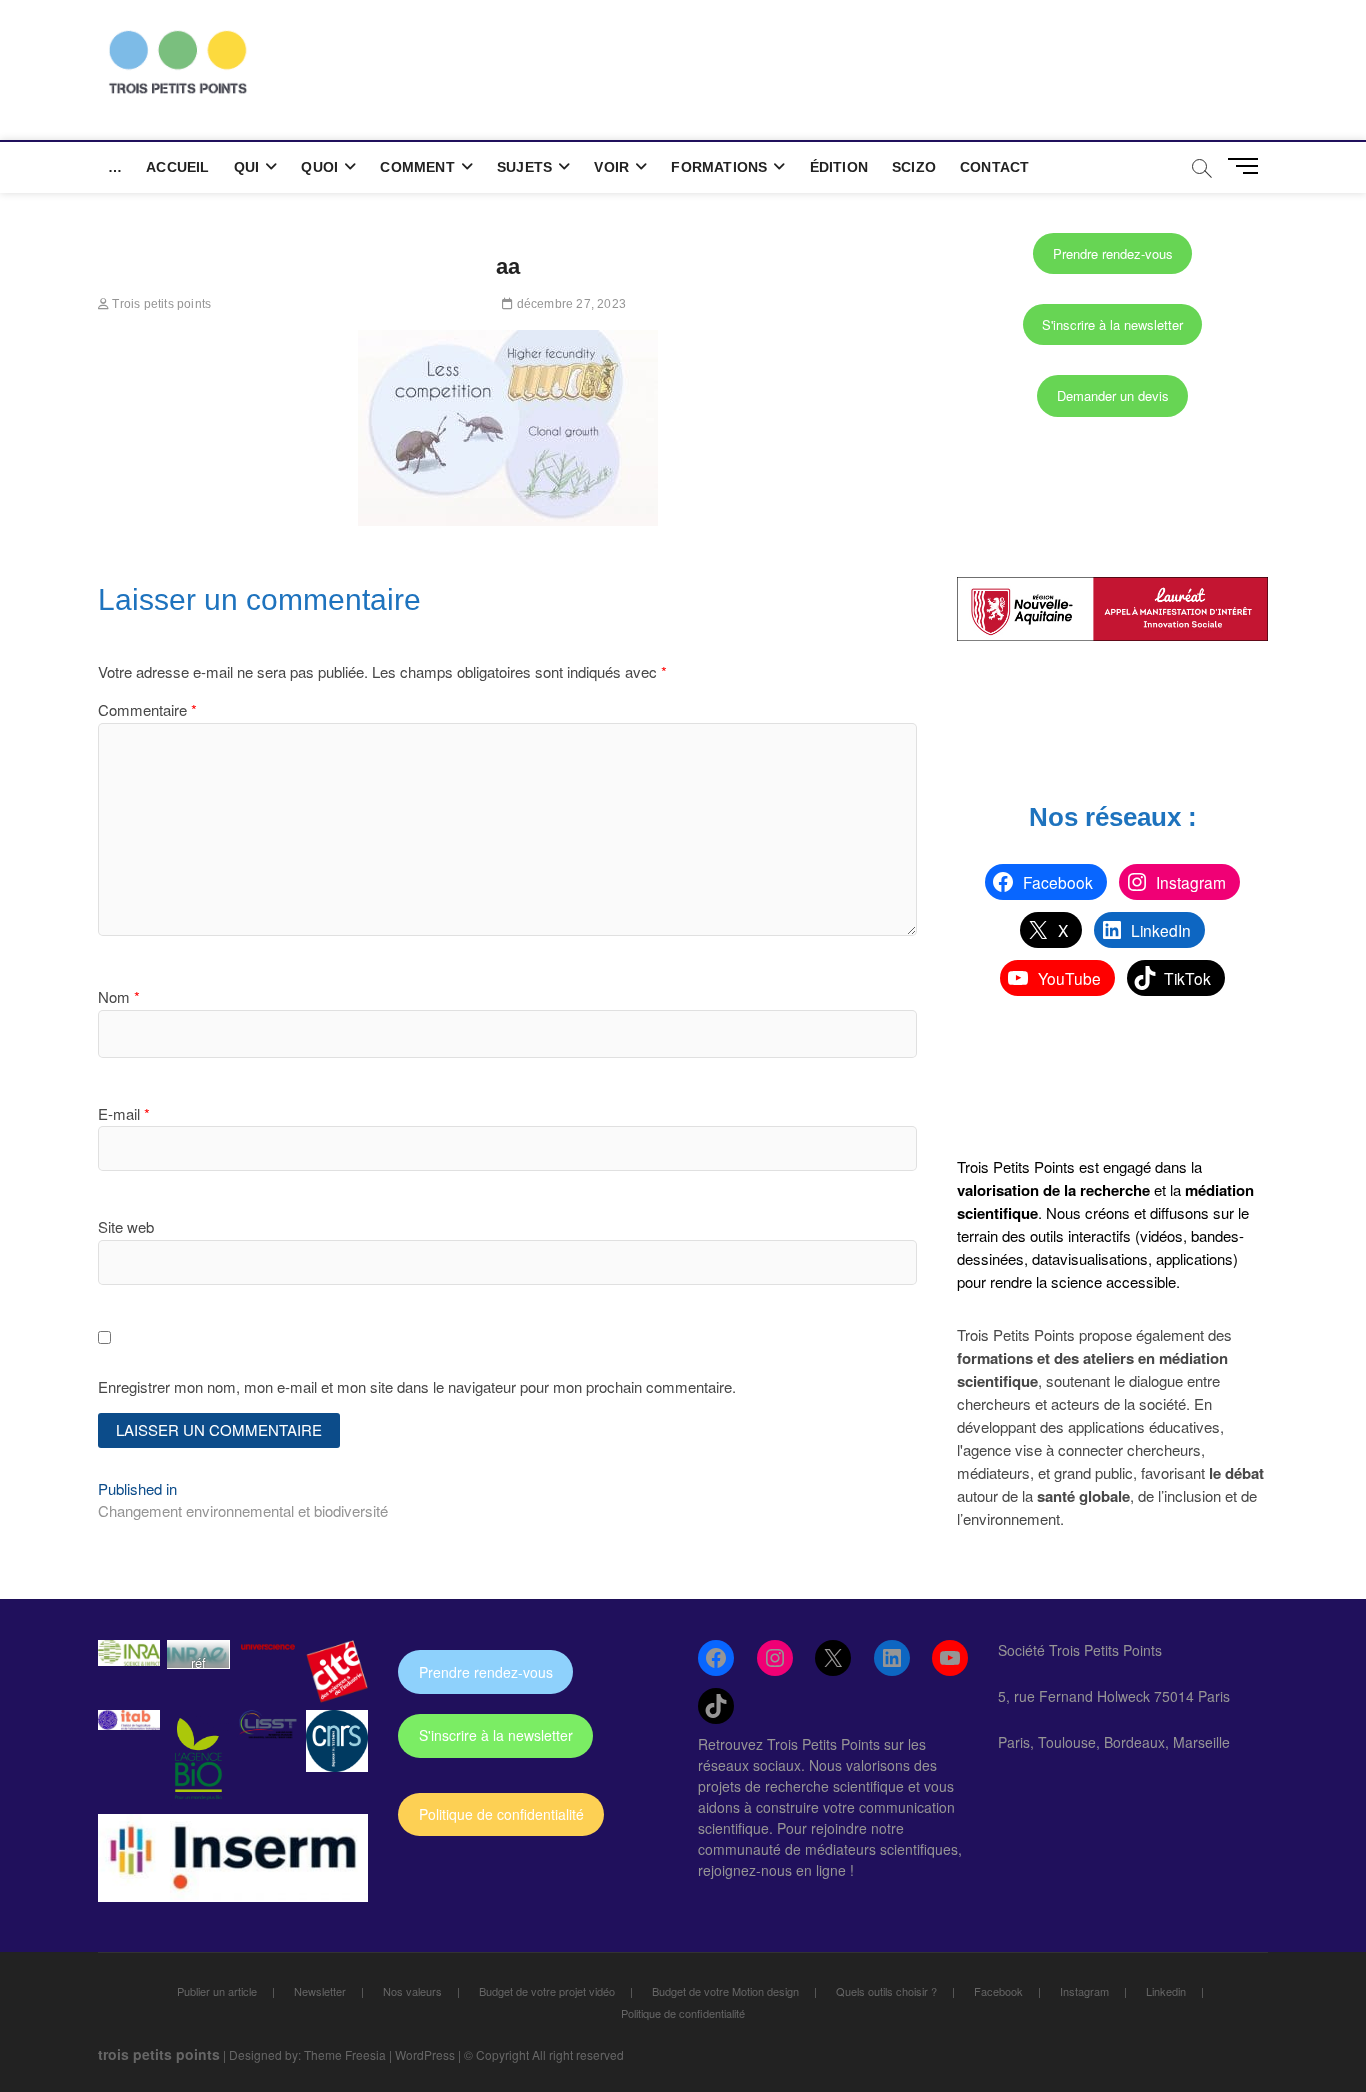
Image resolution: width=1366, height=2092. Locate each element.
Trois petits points (160, 304)
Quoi (319, 167)
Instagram (1084, 1991)
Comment (417, 167)
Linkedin (1166, 1991)
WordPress (425, 2054)
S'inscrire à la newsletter (1112, 324)
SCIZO (914, 167)
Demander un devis (1113, 395)
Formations (719, 167)
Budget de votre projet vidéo (547, 1991)
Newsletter (320, 1991)
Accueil (177, 167)
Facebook (998, 1991)
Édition (839, 167)
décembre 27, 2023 (569, 304)
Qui (247, 167)
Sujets (524, 167)
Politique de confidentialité (501, 1814)
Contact (994, 167)
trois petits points (159, 2054)
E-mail (124, 1113)
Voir (611, 167)
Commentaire (147, 709)
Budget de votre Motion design (725, 1991)
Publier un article (217, 1991)
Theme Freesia (345, 2054)
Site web (126, 1226)
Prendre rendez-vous (1113, 253)
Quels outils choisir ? (886, 1991)
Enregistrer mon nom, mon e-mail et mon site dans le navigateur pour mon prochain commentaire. (417, 1386)
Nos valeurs (412, 1991)
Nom (119, 996)
